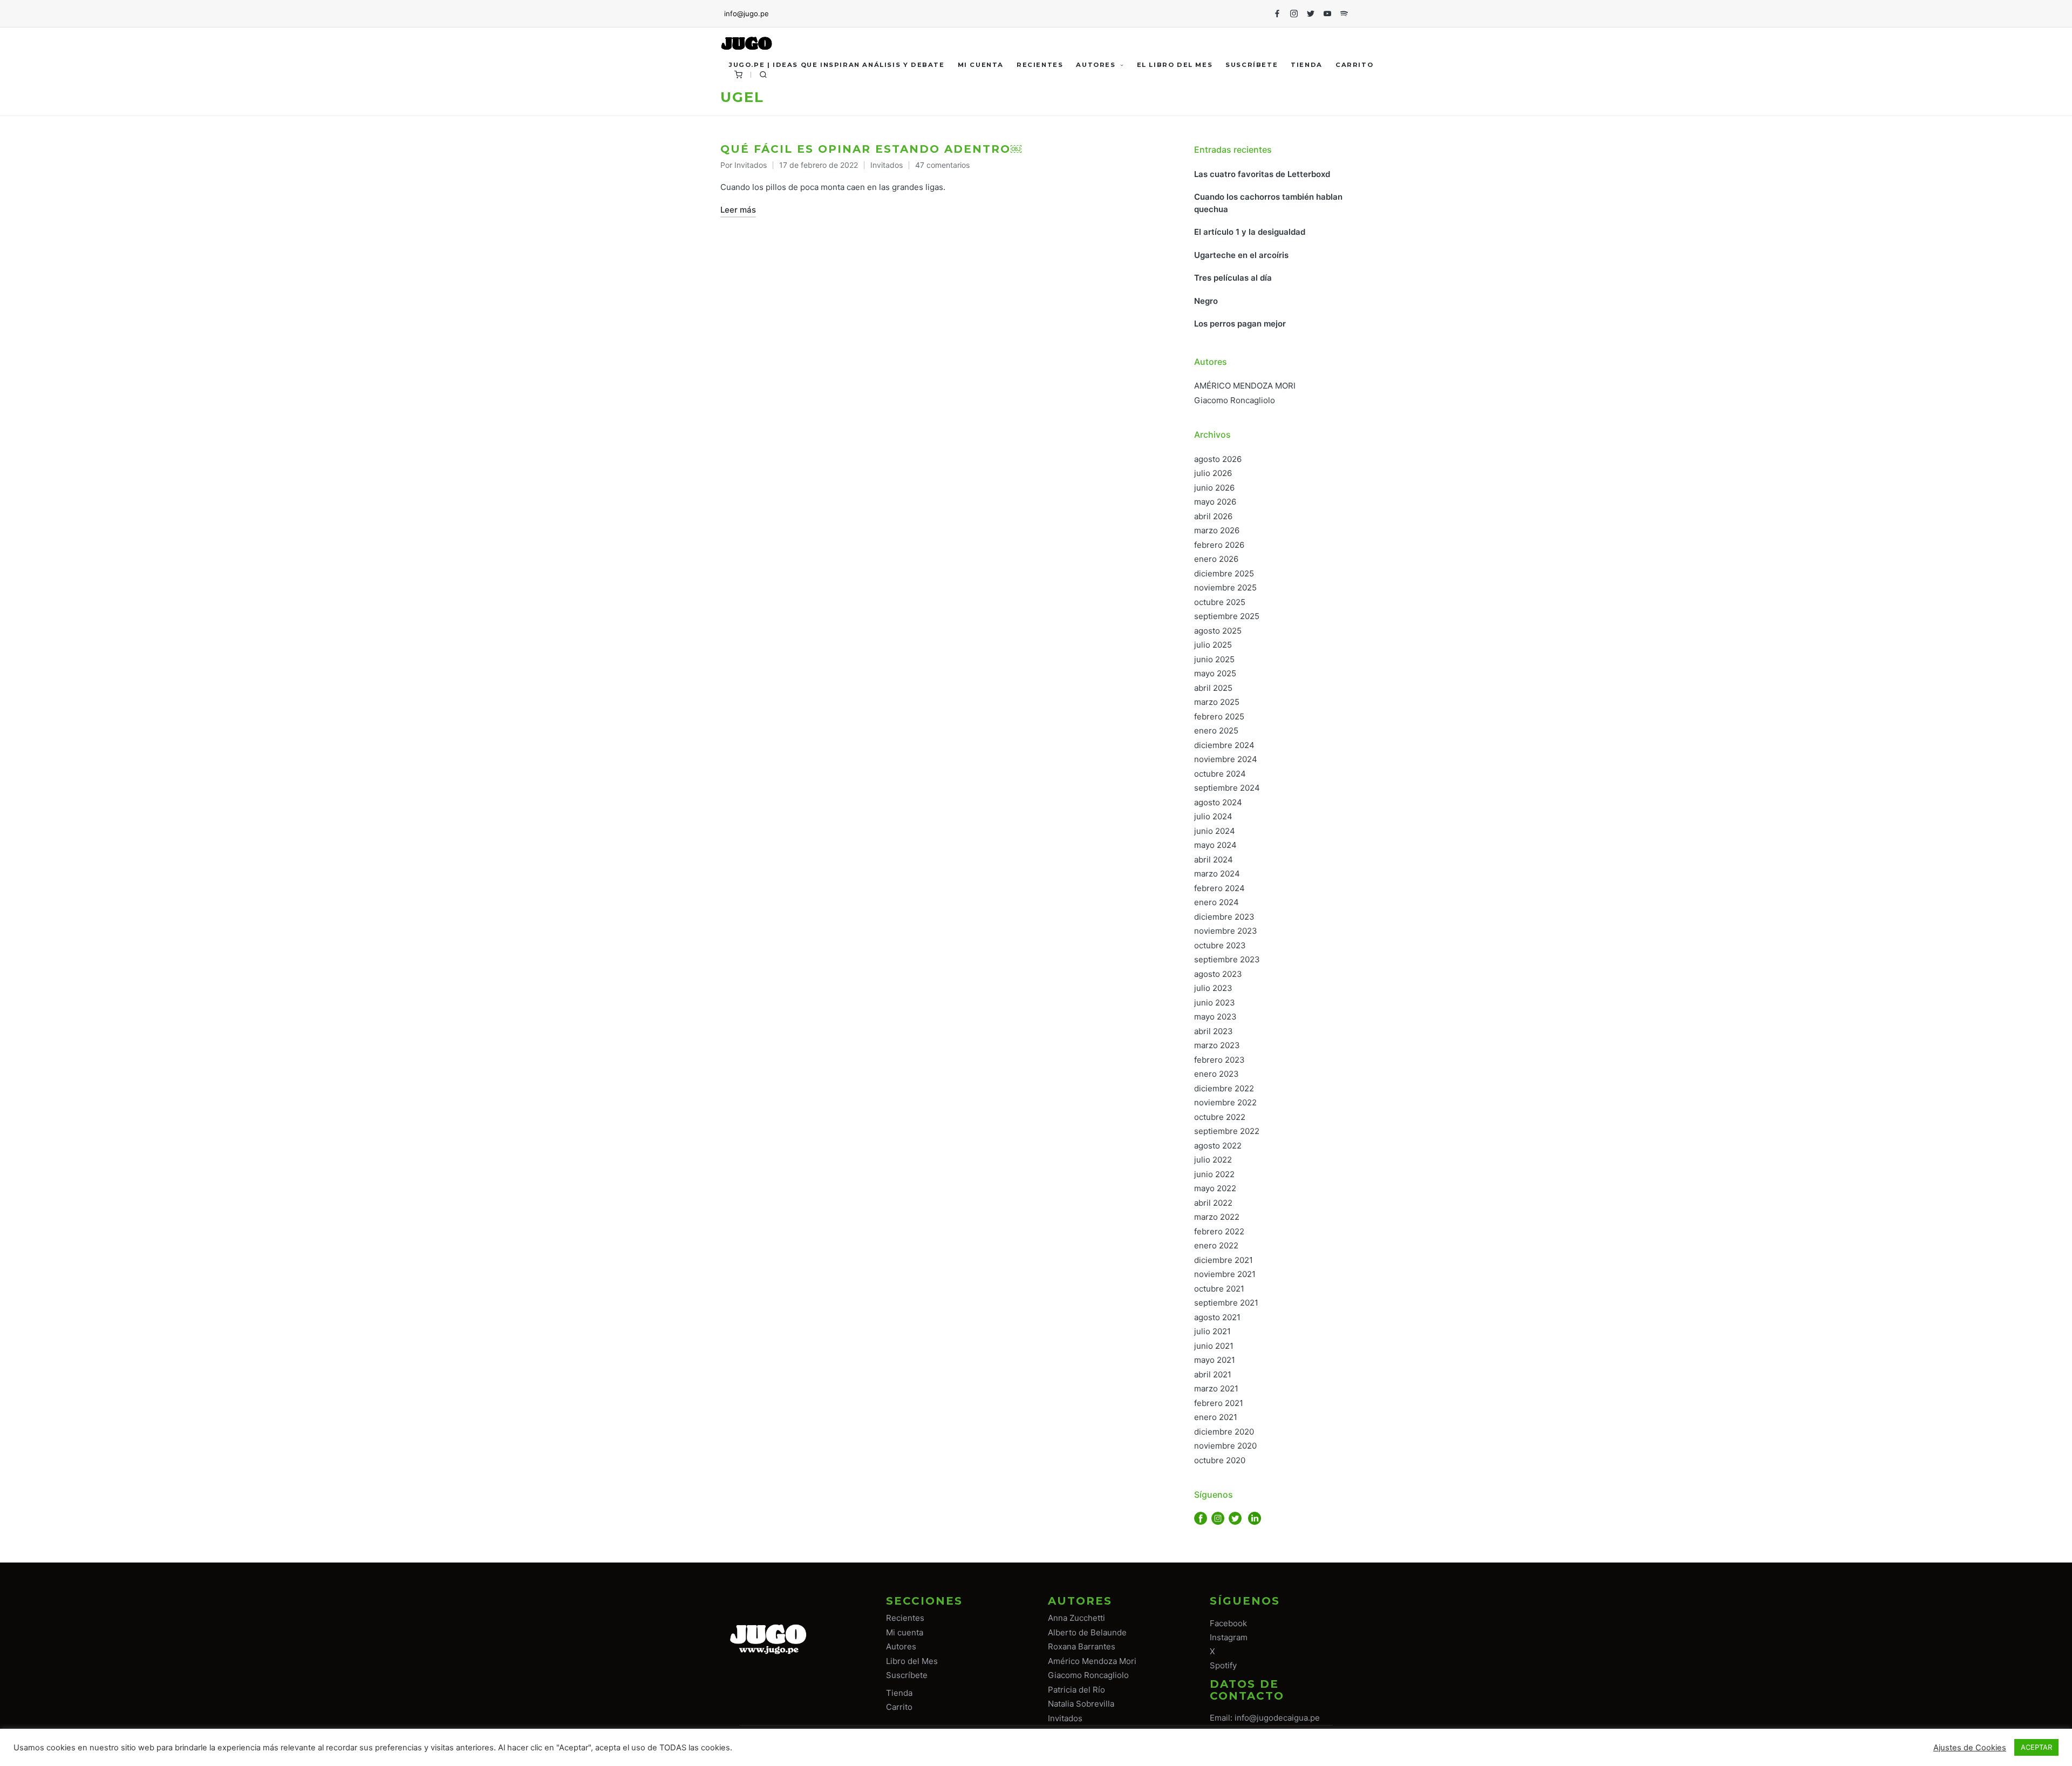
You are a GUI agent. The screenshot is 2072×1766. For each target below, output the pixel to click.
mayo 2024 (1215, 845)
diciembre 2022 (1224, 1088)
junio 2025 (1214, 659)
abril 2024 (1214, 860)
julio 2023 (1213, 988)
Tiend (897, 1693)
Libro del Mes (912, 1661)
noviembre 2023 (1226, 931)
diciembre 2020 (1224, 1432)
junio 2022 (1214, 1174)
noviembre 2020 (1225, 1446)
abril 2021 (1213, 1374)
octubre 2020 (1220, 1460)
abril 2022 (1213, 1203)
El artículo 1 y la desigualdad (1250, 232)
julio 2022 (1213, 1160)
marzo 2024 (1217, 874)
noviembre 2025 (1225, 587)
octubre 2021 (1219, 1289)
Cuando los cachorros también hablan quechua (1268, 203)
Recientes (905, 1618)
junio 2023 (1215, 1003)
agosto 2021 (1217, 1317)
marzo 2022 (1217, 1217)
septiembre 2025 (1227, 616)
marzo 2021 (1216, 1388)
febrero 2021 (1219, 1403)
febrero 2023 (1219, 1060)
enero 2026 (1216, 559)
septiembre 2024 (1227, 788)
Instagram (1229, 1637)
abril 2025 (1213, 688)
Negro (1206, 301)
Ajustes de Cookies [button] (1970, 1748)
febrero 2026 (1219, 545)
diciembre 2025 (1224, 573)
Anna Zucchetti (1076, 1618)
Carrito (899, 1707)
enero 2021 (1216, 1417)
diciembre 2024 (1224, 745)
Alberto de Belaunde (1087, 1632)
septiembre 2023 (1227, 959)
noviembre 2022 (1225, 1102)
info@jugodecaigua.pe (1277, 1718)
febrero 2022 (1219, 1231)
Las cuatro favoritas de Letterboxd (1262, 174)
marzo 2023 (1217, 1045)
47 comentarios (942, 165)
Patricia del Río (1076, 1690)
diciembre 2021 (1224, 1260)
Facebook (1228, 1623)
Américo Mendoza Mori (1092, 1661)
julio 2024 (1213, 816)
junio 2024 (1215, 831)
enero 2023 (1216, 1074)
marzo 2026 (1217, 530)
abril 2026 (1213, 516)
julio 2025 (1213, 645)
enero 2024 (1216, 902)
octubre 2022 (1220, 1117)
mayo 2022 (1215, 1188)
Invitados (887, 165)
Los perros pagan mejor (1240, 324)
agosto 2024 (1218, 802)
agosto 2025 (1218, 631)
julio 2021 (1212, 1331)
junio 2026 (1214, 488)
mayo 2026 (1215, 502)
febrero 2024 (1219, 888)
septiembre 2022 (1227, 1131)
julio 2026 (1213, 473)
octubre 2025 (1220, 602)
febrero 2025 (1219, 716)
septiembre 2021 (1226, 1303)
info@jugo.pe (747, 13)
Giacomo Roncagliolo (1235, 400)
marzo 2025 (1217, 702)
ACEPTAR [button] (2036, 1747)
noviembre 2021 (1225, 1274)
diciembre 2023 (1224, 917)
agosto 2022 (1218, 1146)
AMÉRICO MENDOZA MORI (1245, 386)
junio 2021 (1214, 1346)
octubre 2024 (1220, 774)
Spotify (1223, 1665)
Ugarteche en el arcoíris (1241, 255)
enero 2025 (1216, 731)
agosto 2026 (1218, 459)
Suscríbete (907, 1675)
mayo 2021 (1215, 1360)
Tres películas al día (1233, 278)
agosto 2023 (1218, 974)
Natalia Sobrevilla (1081, 1704)
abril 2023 (1214, 1031)
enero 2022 (1216, 1245)
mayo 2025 (1215, 673)
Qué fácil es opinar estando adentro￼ (871, 149)
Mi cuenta (905, 1632)
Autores (901, 1646)
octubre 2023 (1220, 945)
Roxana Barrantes (1082, 1646)
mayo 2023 (1215, 1017)
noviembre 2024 (1226, 759)
